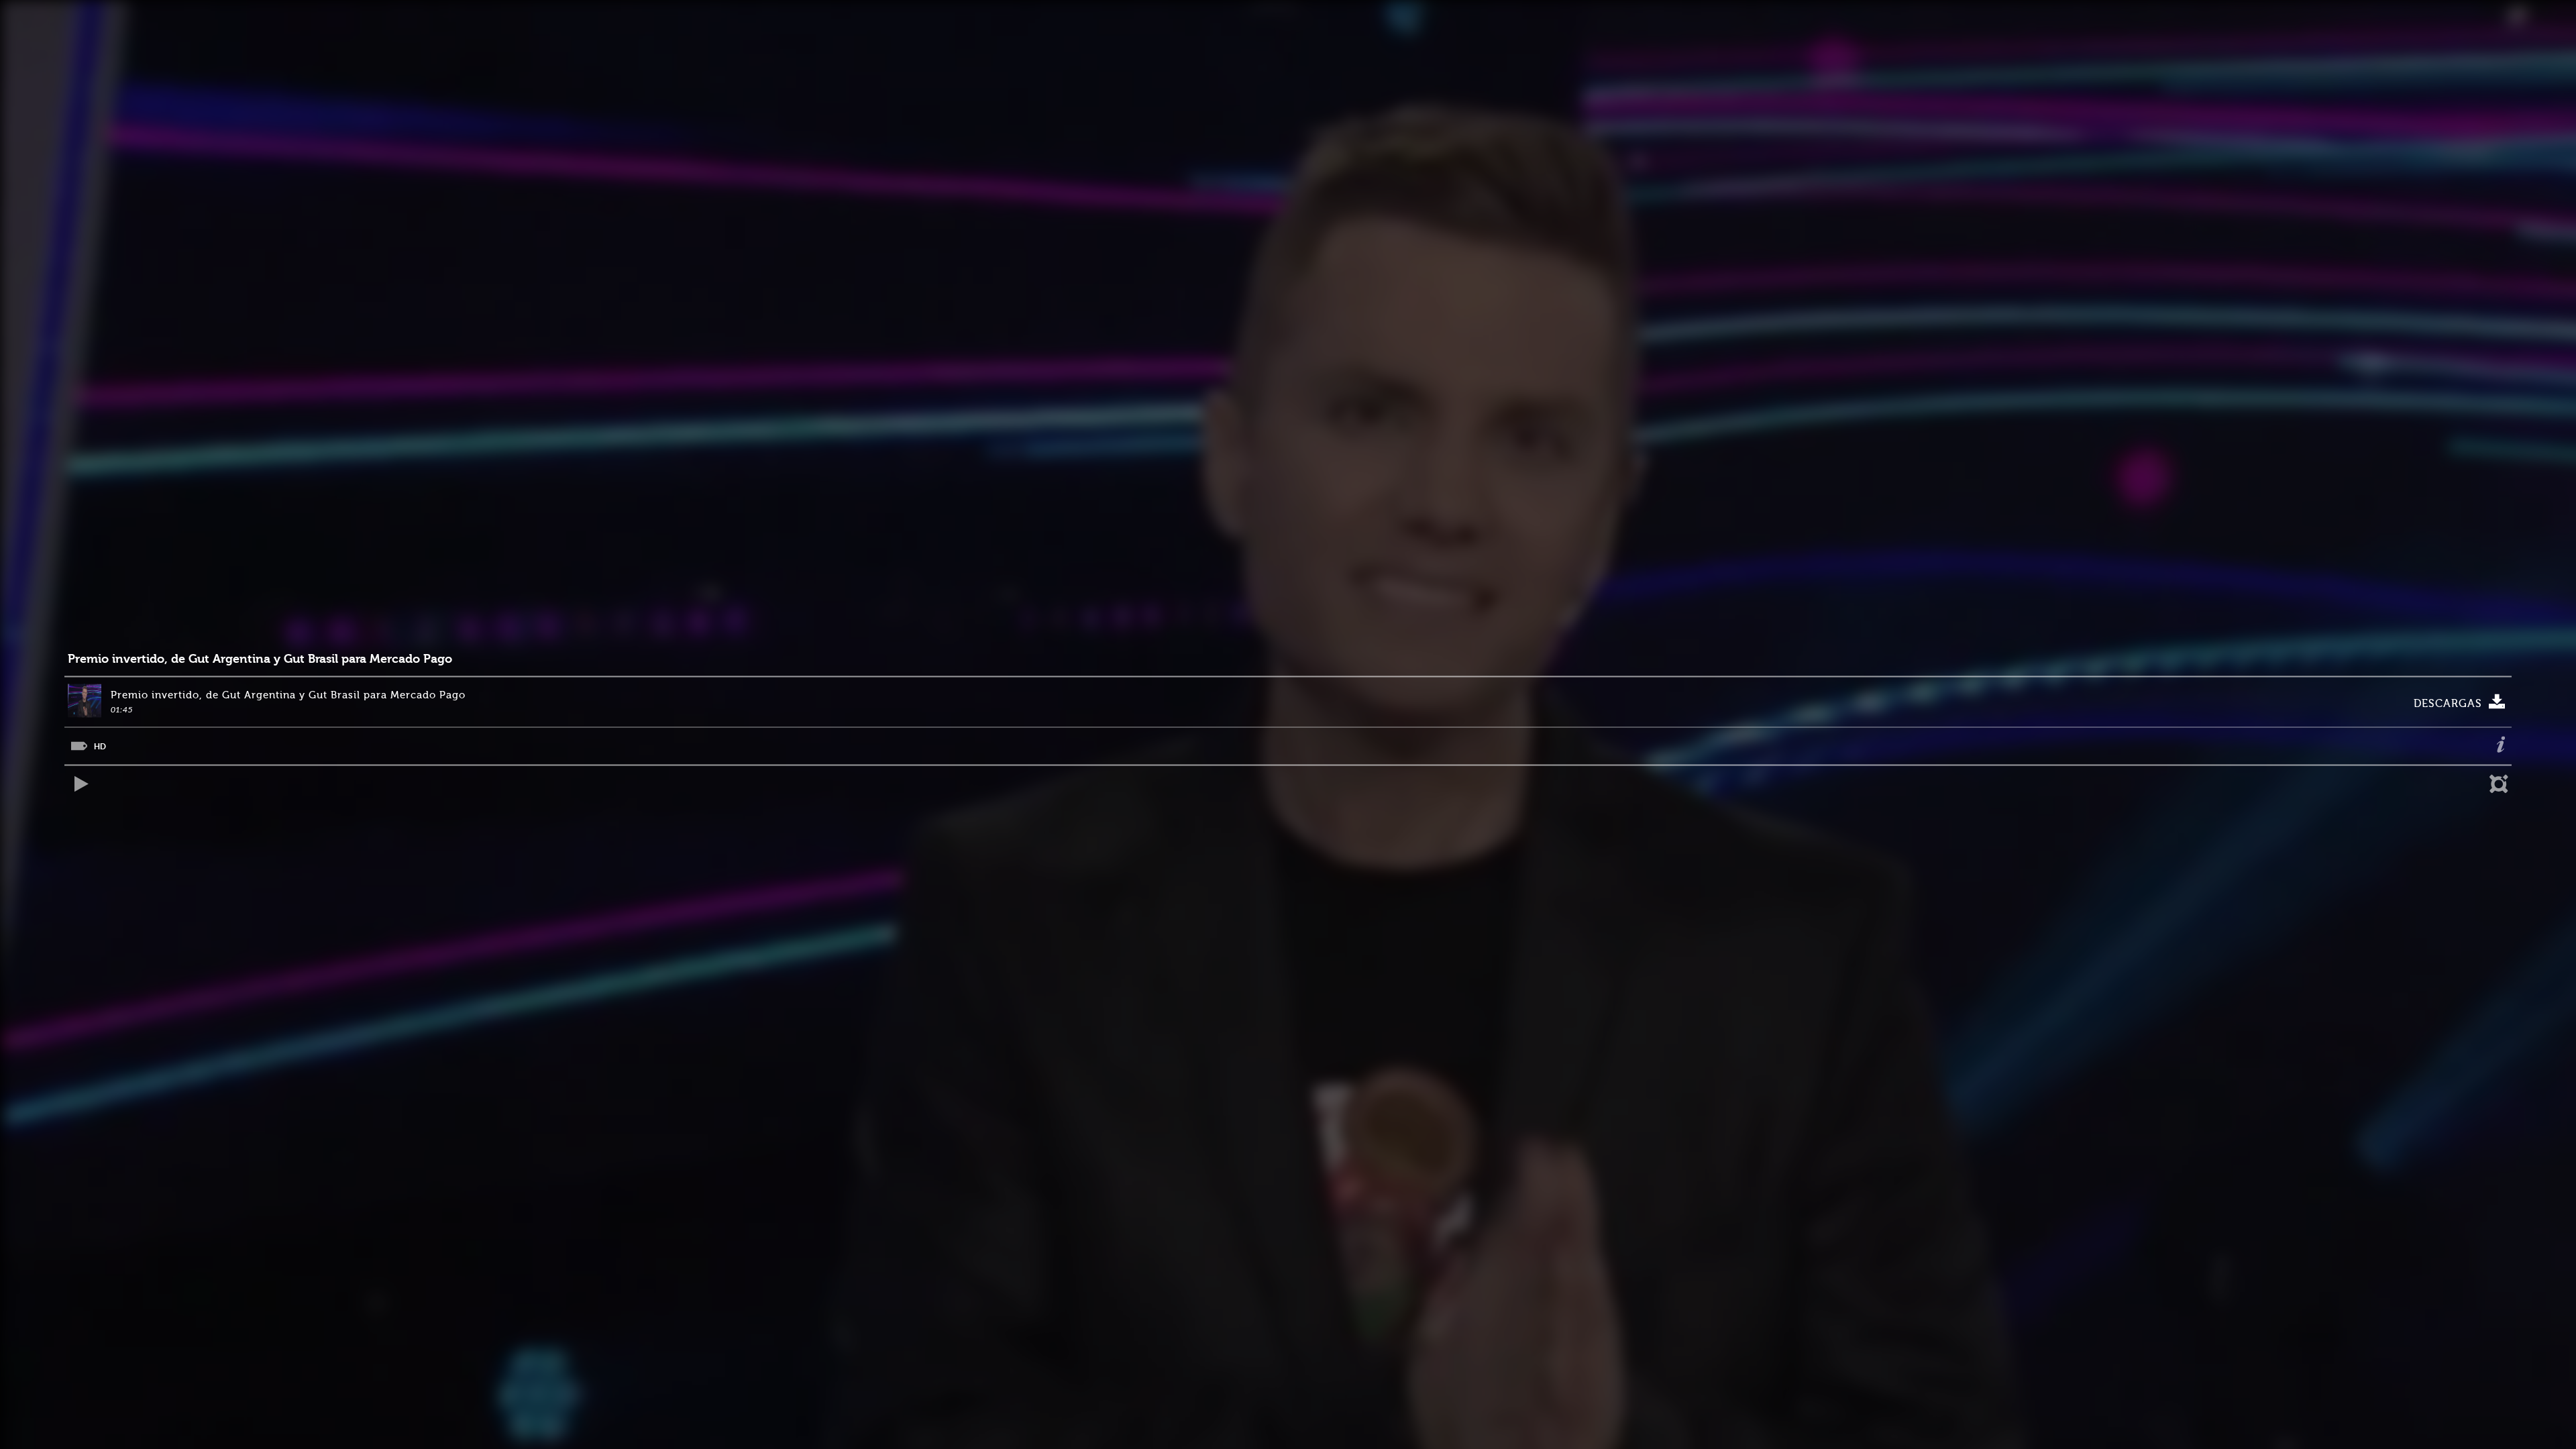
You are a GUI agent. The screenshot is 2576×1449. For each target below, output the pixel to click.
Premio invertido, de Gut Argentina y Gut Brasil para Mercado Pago (260, 659)
